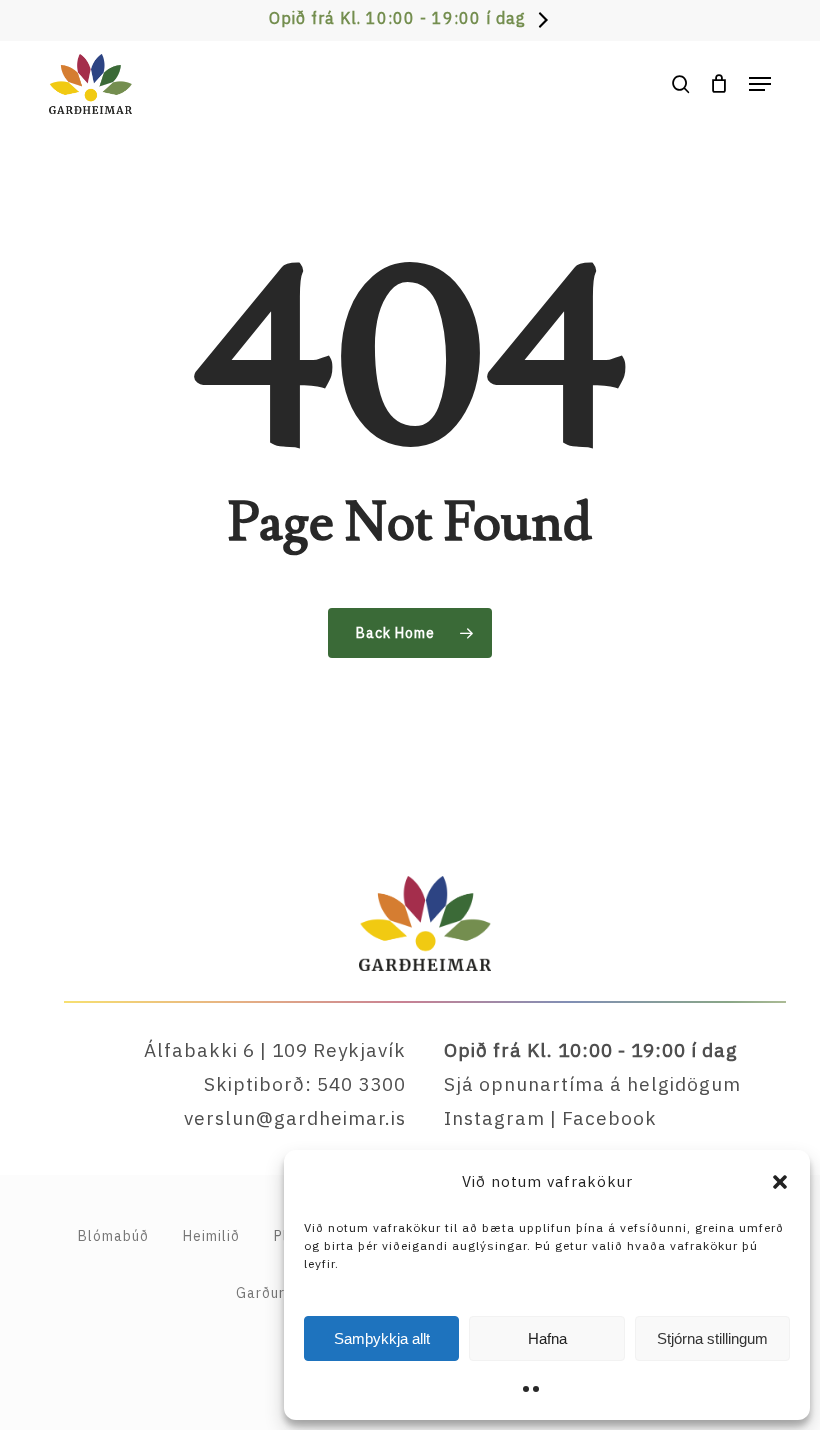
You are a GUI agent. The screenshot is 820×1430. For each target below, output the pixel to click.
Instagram (494, 1118)
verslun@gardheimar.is (295, 1118)
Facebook (609, 1118)
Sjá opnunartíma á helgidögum (592, 1084)
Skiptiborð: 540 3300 (305, 1084)
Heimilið (211, 1236)
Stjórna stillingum (712, 1338)
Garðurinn (270, 1293)
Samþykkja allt (382, 1338)
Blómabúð (113, 1236)
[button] (780, 1182)
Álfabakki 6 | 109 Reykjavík (275, 1050)
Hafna (547, 1338)
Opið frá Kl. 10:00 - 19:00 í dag (397, 18)
